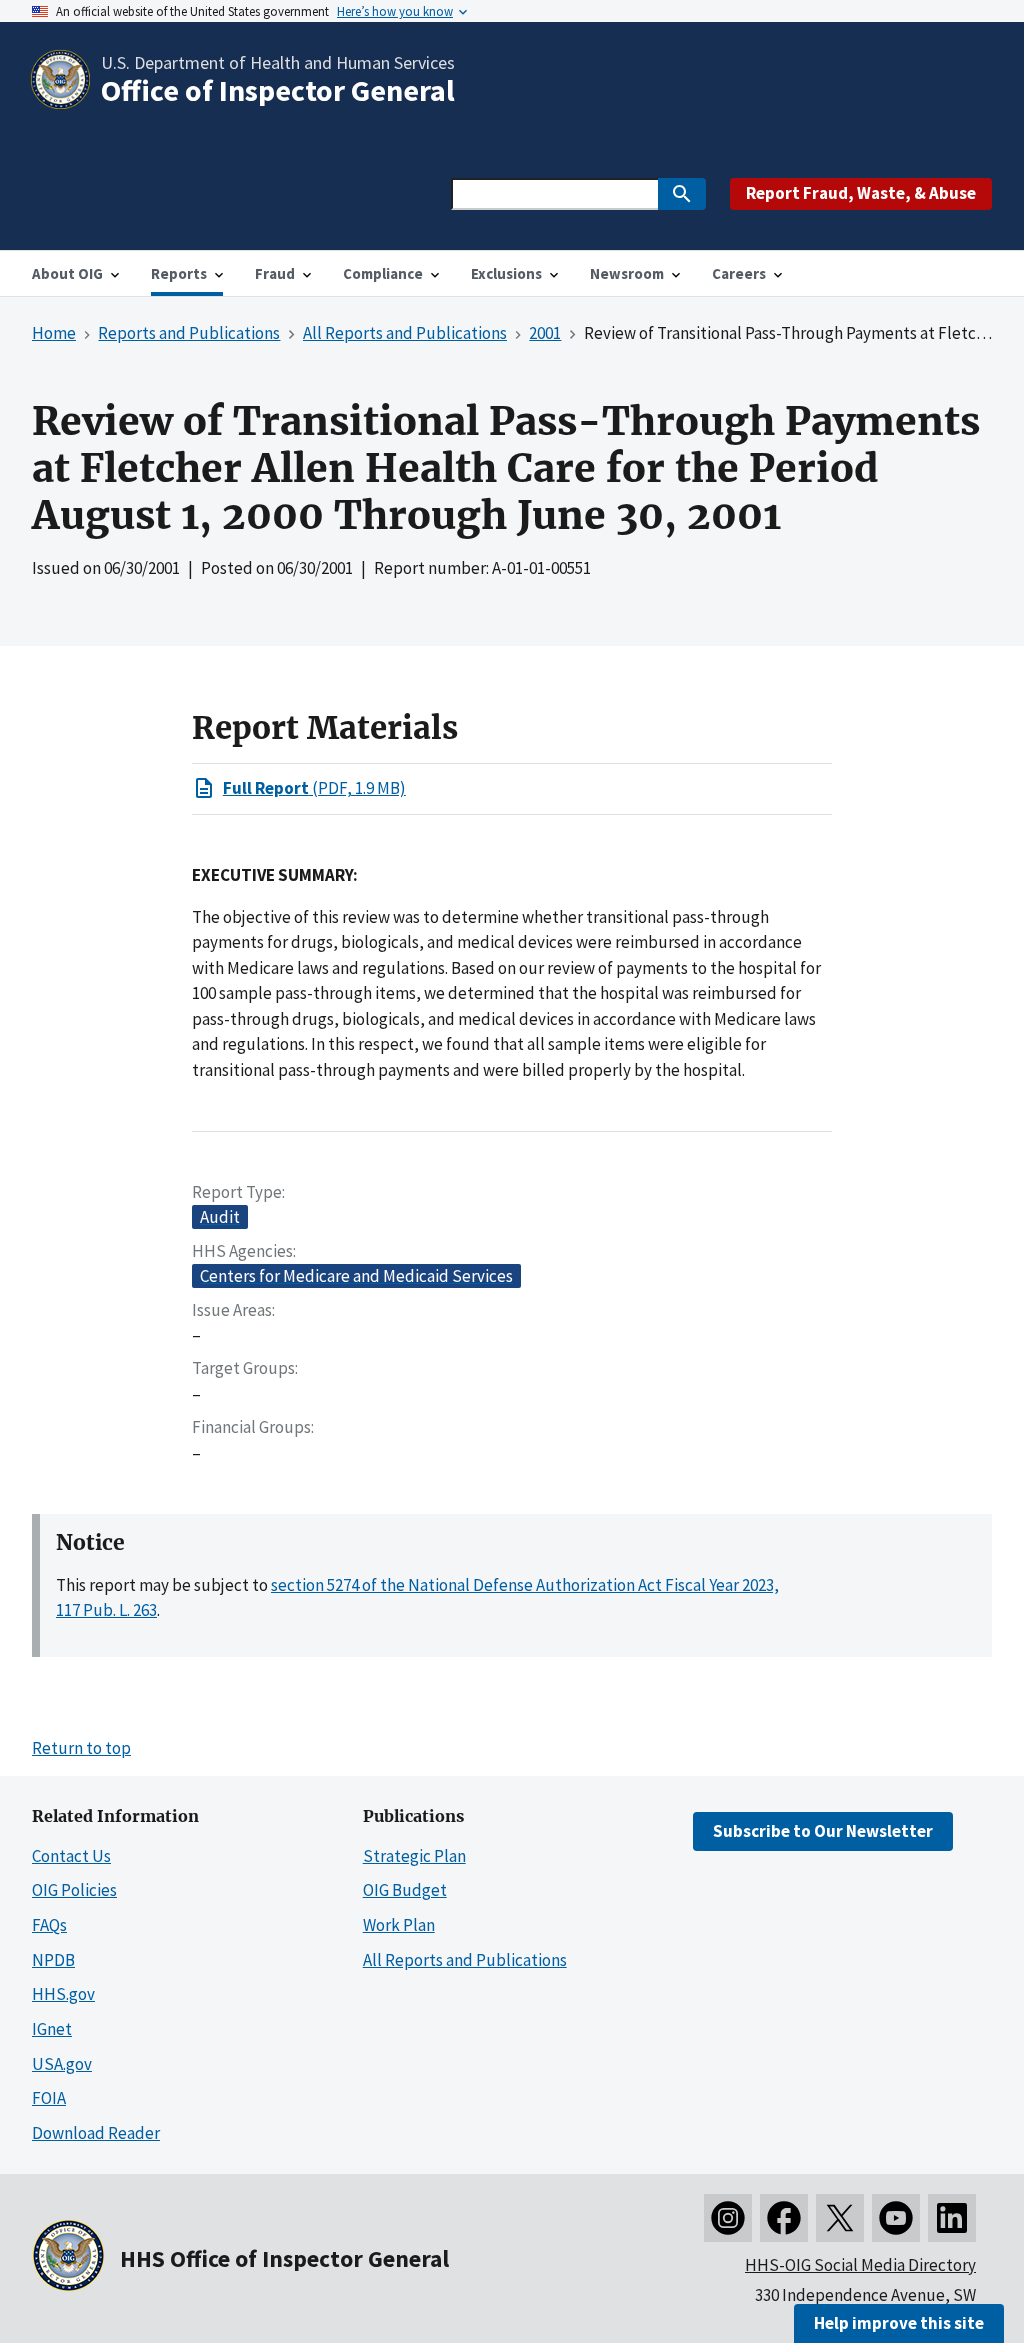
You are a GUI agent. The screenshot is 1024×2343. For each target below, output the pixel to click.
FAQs (49, 1925)
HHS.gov (63, 1994)
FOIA (49, 2098)
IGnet (52, 2029)
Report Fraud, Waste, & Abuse (861, 193)
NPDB (53, 1960)
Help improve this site (899, 2323)
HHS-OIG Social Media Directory (860, 2265)
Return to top (81, 1748)
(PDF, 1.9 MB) (314, 788)
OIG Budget (405, 1890)
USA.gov (62, 2064)
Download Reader (96, 2133)
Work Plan (399, 1925)
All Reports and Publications (465, 1960)
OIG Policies (74, 1890)
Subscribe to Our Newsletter (823, 1831)
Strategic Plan (414, 1856)
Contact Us (71, 1856)
